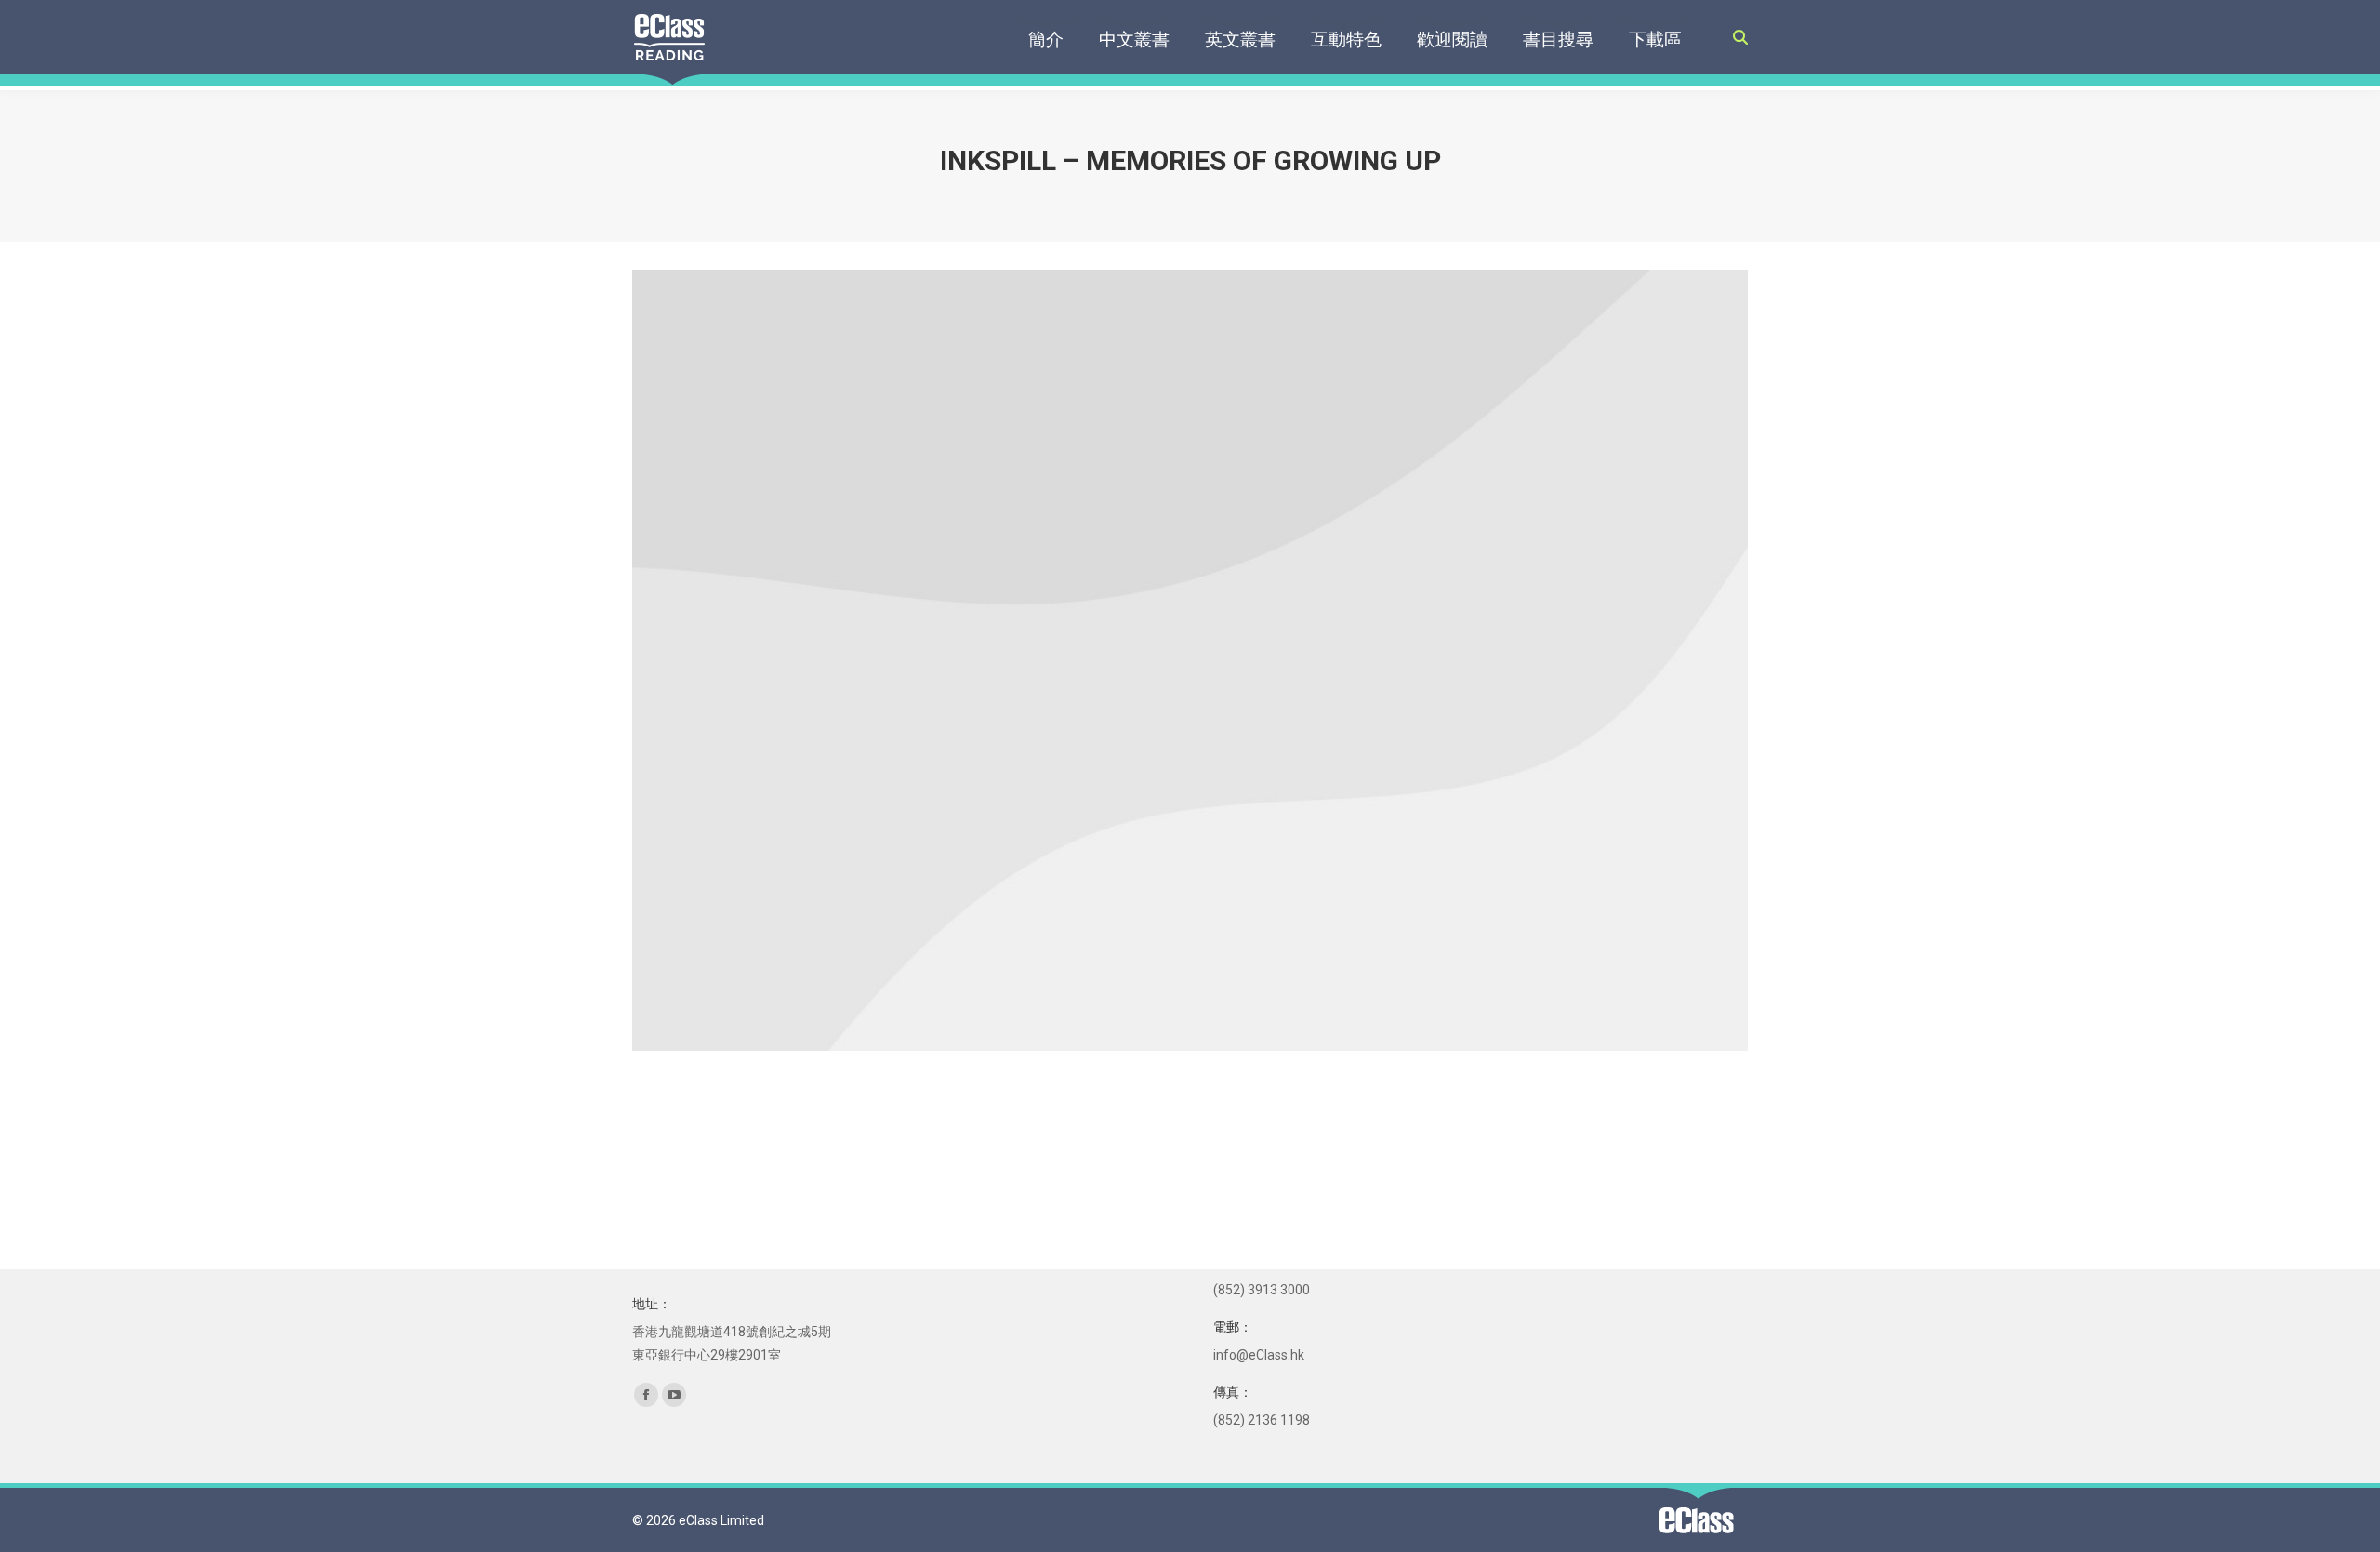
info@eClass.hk (1259, 1355)
